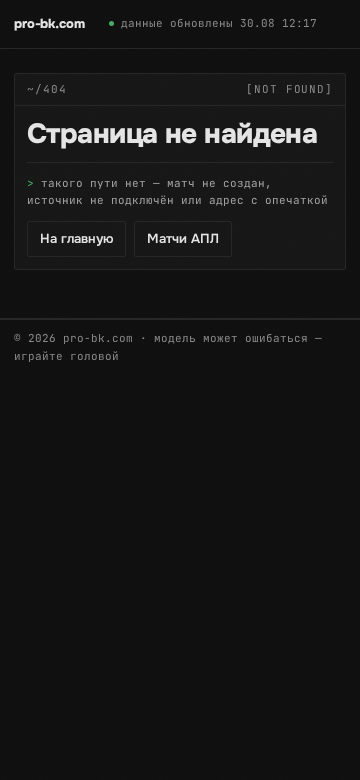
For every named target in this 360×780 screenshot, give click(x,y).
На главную (76, 238)
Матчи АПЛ (183, 238)
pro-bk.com (49, 23)
